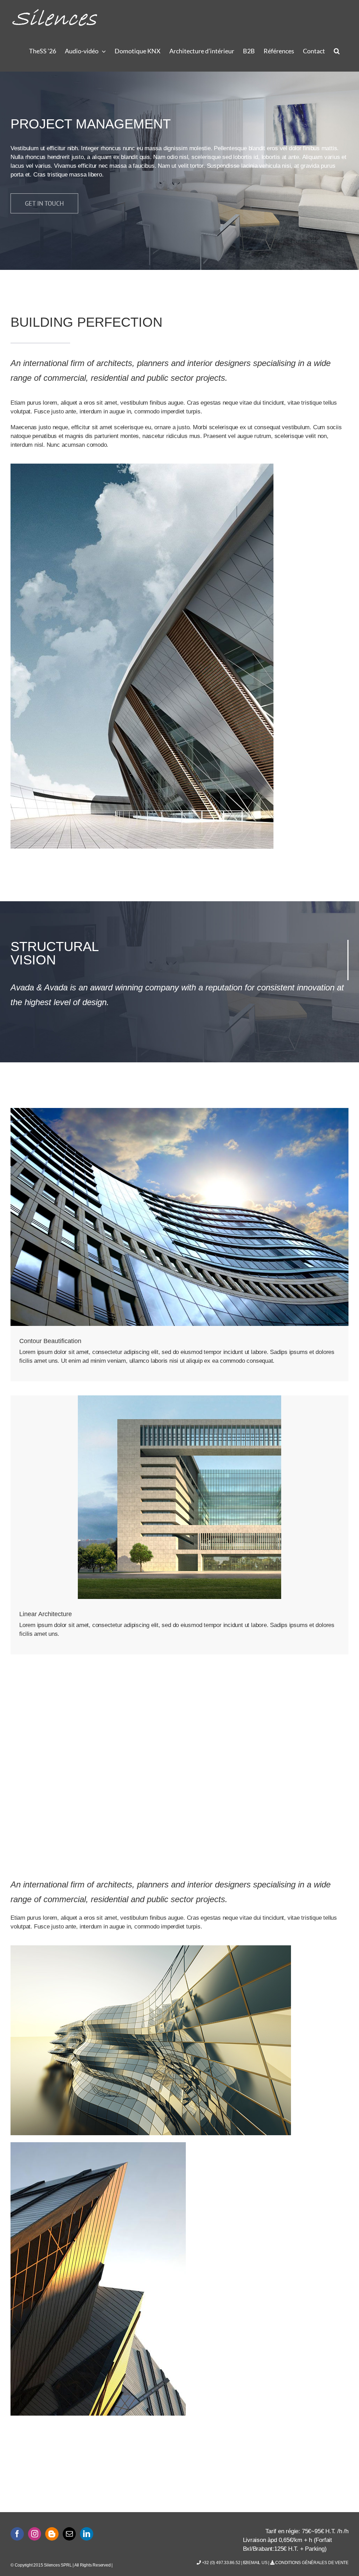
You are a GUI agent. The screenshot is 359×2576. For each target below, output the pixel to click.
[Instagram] (35, 2534)
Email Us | (259, 2563)
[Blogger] (52, 2534)
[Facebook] (17, 2534)
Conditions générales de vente (311, 2563)
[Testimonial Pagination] (176, 1808)
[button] (337, 51)
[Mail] (69, 2534)
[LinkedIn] (87, 2534)
